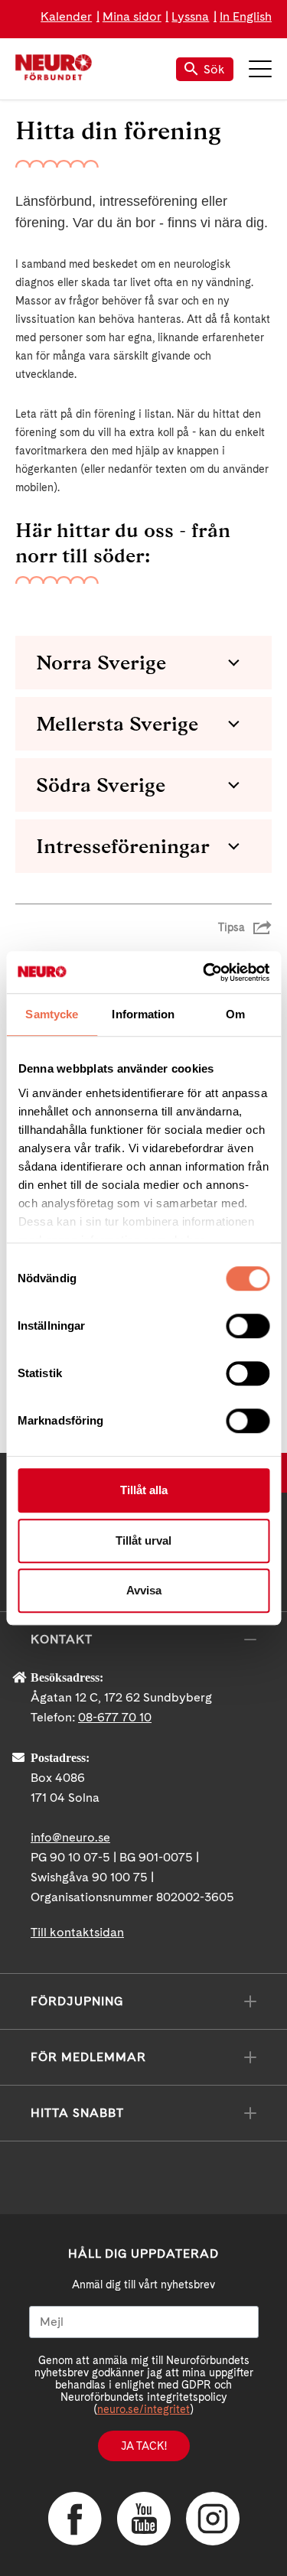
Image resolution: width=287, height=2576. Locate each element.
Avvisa (144, 1590)
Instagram (213, 2519)
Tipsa (232, 927)
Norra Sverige (101, 663)
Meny (260, 69)
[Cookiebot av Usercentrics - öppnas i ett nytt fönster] (204, 972)
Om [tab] (235, 1014)
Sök (214, 69)
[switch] (248, 1326)
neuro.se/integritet (143, 2409)
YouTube (144, 2519)
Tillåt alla (144, 1490)
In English (246, 16)
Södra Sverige (101, 785)
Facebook (75, 2519)
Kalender (66, 16)
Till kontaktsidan (77, 1932)
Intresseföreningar (123, 846)
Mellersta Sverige (117, 724)
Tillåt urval (143, 1540)
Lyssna (190, 16)
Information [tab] (143, 1014)
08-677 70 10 (115, 1717)
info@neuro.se (70, 1837)
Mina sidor (132, 16)
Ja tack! (144, 2446)
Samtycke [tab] (52, 1014)
